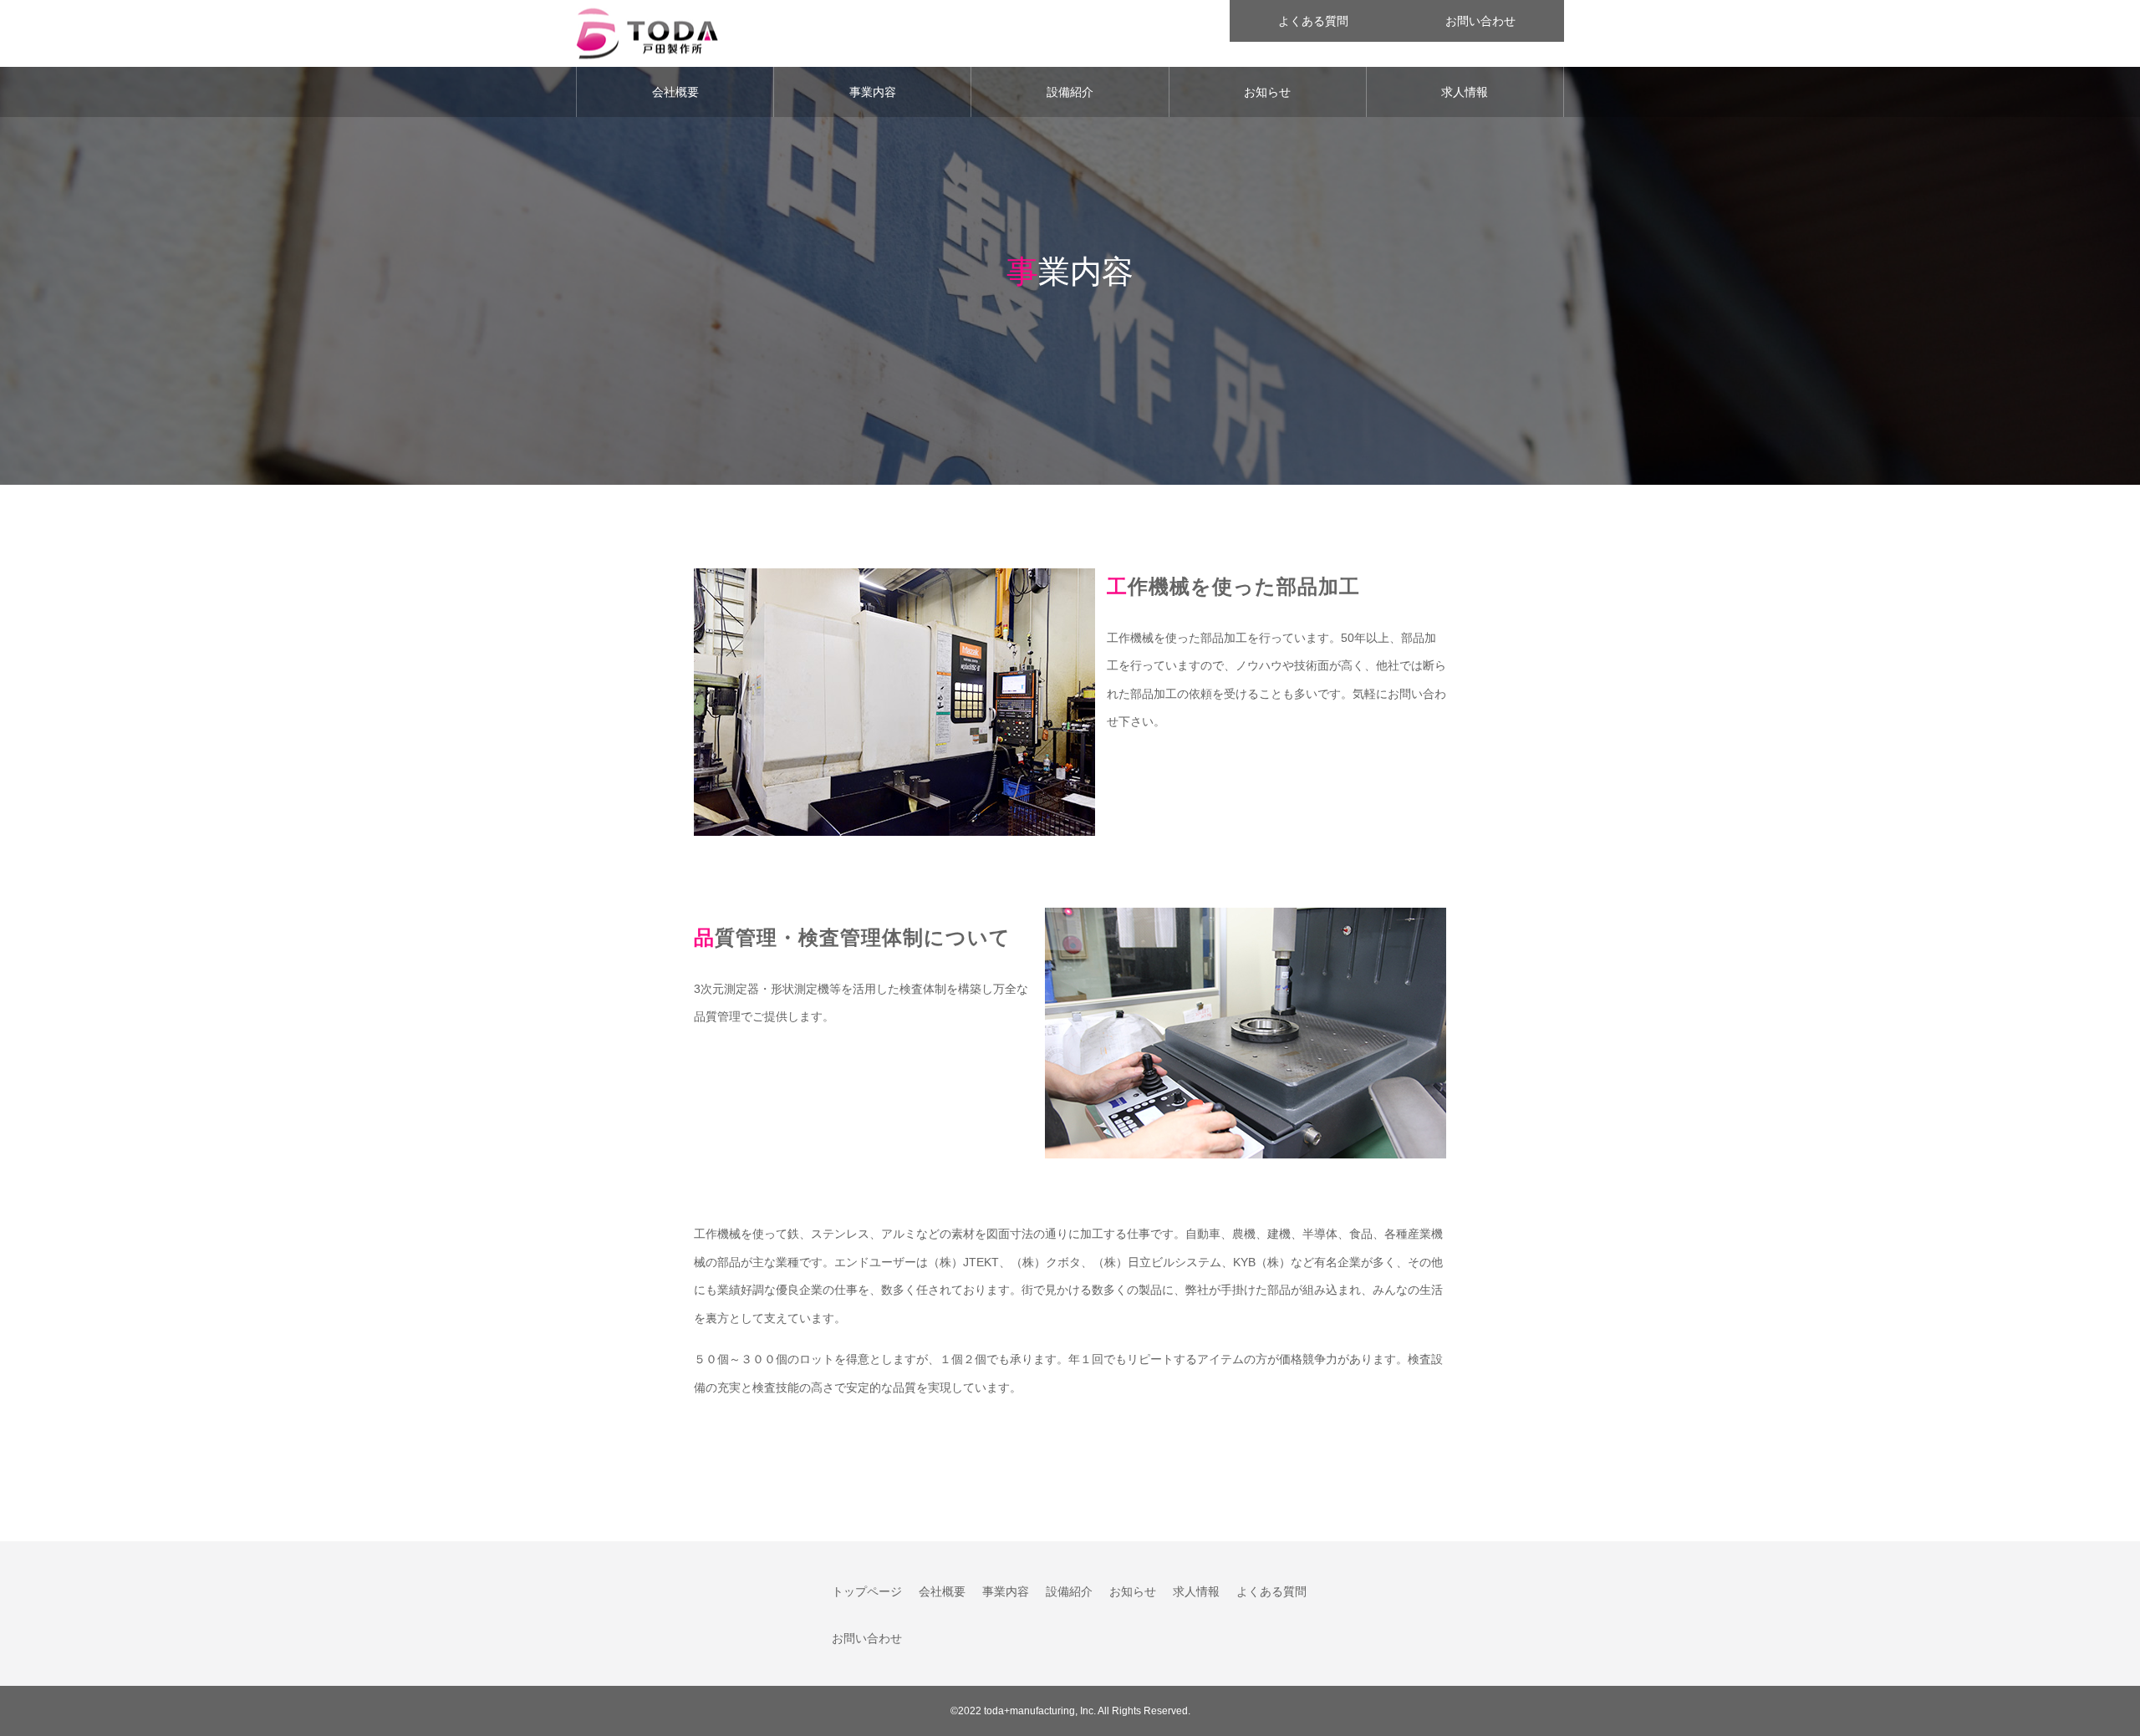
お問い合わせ (1480, 21)
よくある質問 (1313, 21)
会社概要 (675, 92)
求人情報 (1465, 92)
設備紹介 (1070, 92)
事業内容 (873, 92)
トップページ (867, 1591)
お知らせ (1267, 92)
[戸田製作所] (647, 34)
